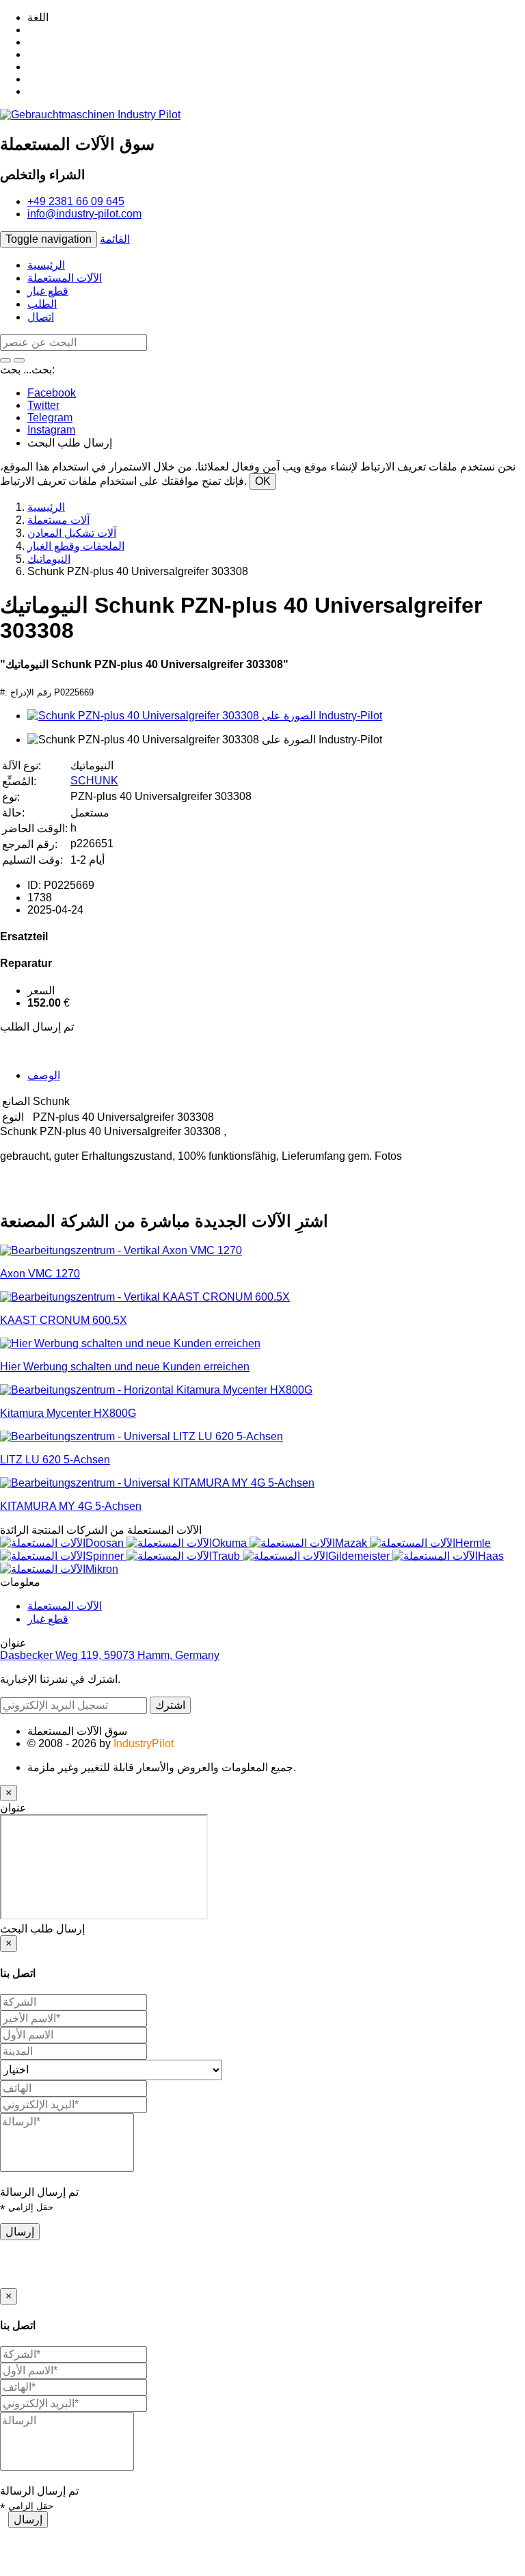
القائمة (115, 239)
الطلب (42, 304)
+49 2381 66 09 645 (76, 201)
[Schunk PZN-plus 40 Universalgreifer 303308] (205, 716)
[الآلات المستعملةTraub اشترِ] (185, 1556)
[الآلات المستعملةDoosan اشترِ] (63, 1543)
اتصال (41, 317)
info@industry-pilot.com (84, 214)
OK (263, 481)
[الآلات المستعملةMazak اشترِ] (310, 1543)
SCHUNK (94, 781)
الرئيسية (46, 265)
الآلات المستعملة (65, 278)
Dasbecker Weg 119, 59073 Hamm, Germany (110, 1655)
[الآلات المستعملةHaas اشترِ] (448, 1556)
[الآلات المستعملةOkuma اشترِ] (188, 1543)
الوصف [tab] (44, 1075)
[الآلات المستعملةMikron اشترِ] (59, 1569)
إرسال (20, 2232)
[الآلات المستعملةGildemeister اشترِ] (318, 1556)
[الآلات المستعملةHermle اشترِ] (430, 1543)
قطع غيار (48, 291)
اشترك (170, 1705)
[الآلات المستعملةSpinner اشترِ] (63, 1556)
